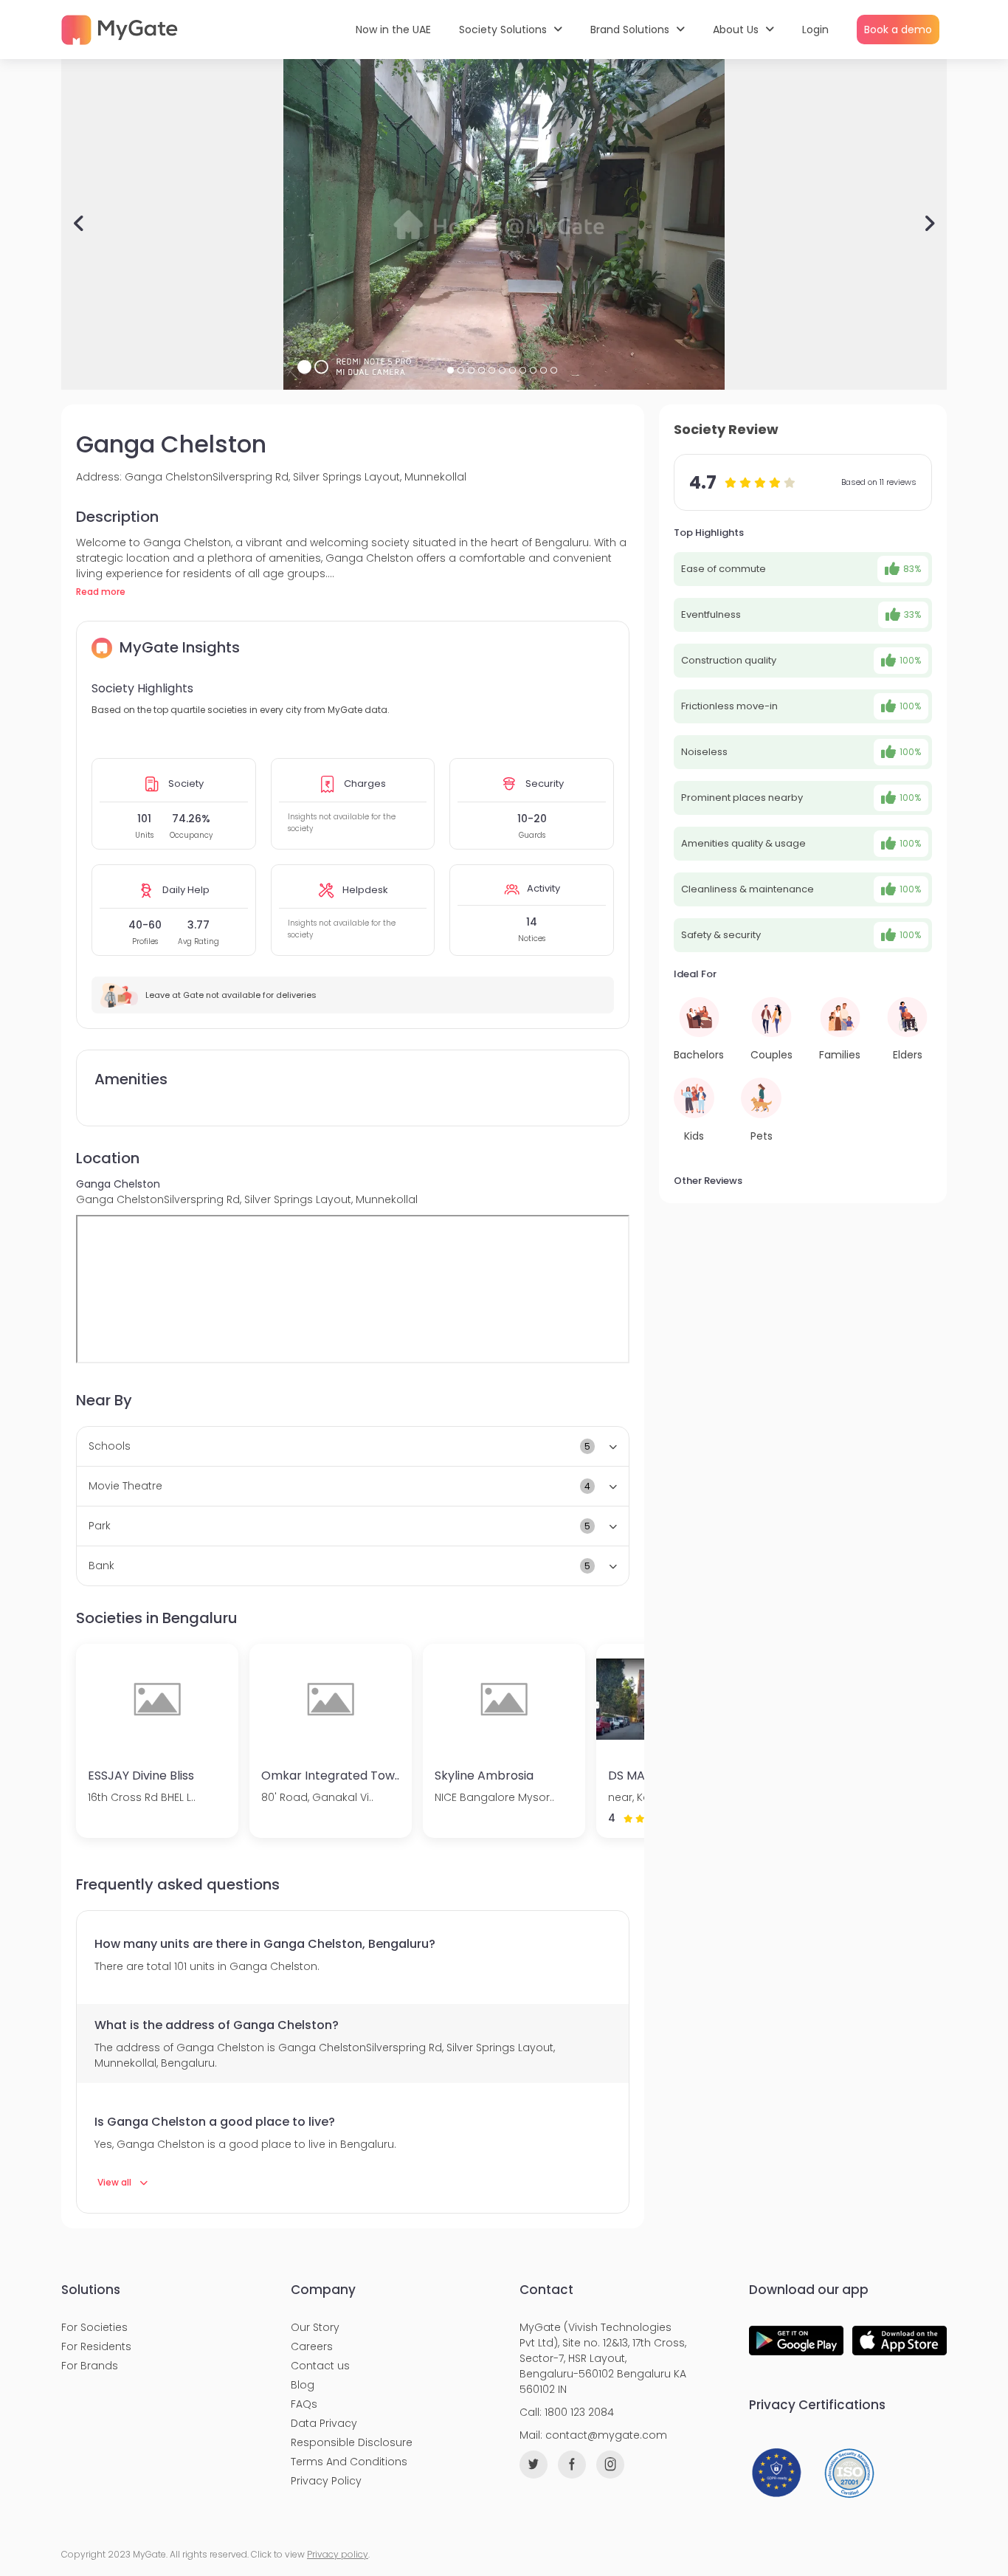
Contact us (320, 2366)
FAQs (304, 2404)
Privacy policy (338, 2554)
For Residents (96, 2346)
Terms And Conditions (349, 2462)
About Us (737, 30)
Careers (312, 2346)
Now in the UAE (393, 30)
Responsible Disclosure (352, 2442)
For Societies (94, 2327)
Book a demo (898, 30)
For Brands (90, 2366)
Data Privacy (324, 2423)
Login (815, 30)
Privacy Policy (326, 2481)
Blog (303, 2385)
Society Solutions (504, 30)
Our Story (315, 2327)
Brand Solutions (631, 30)
